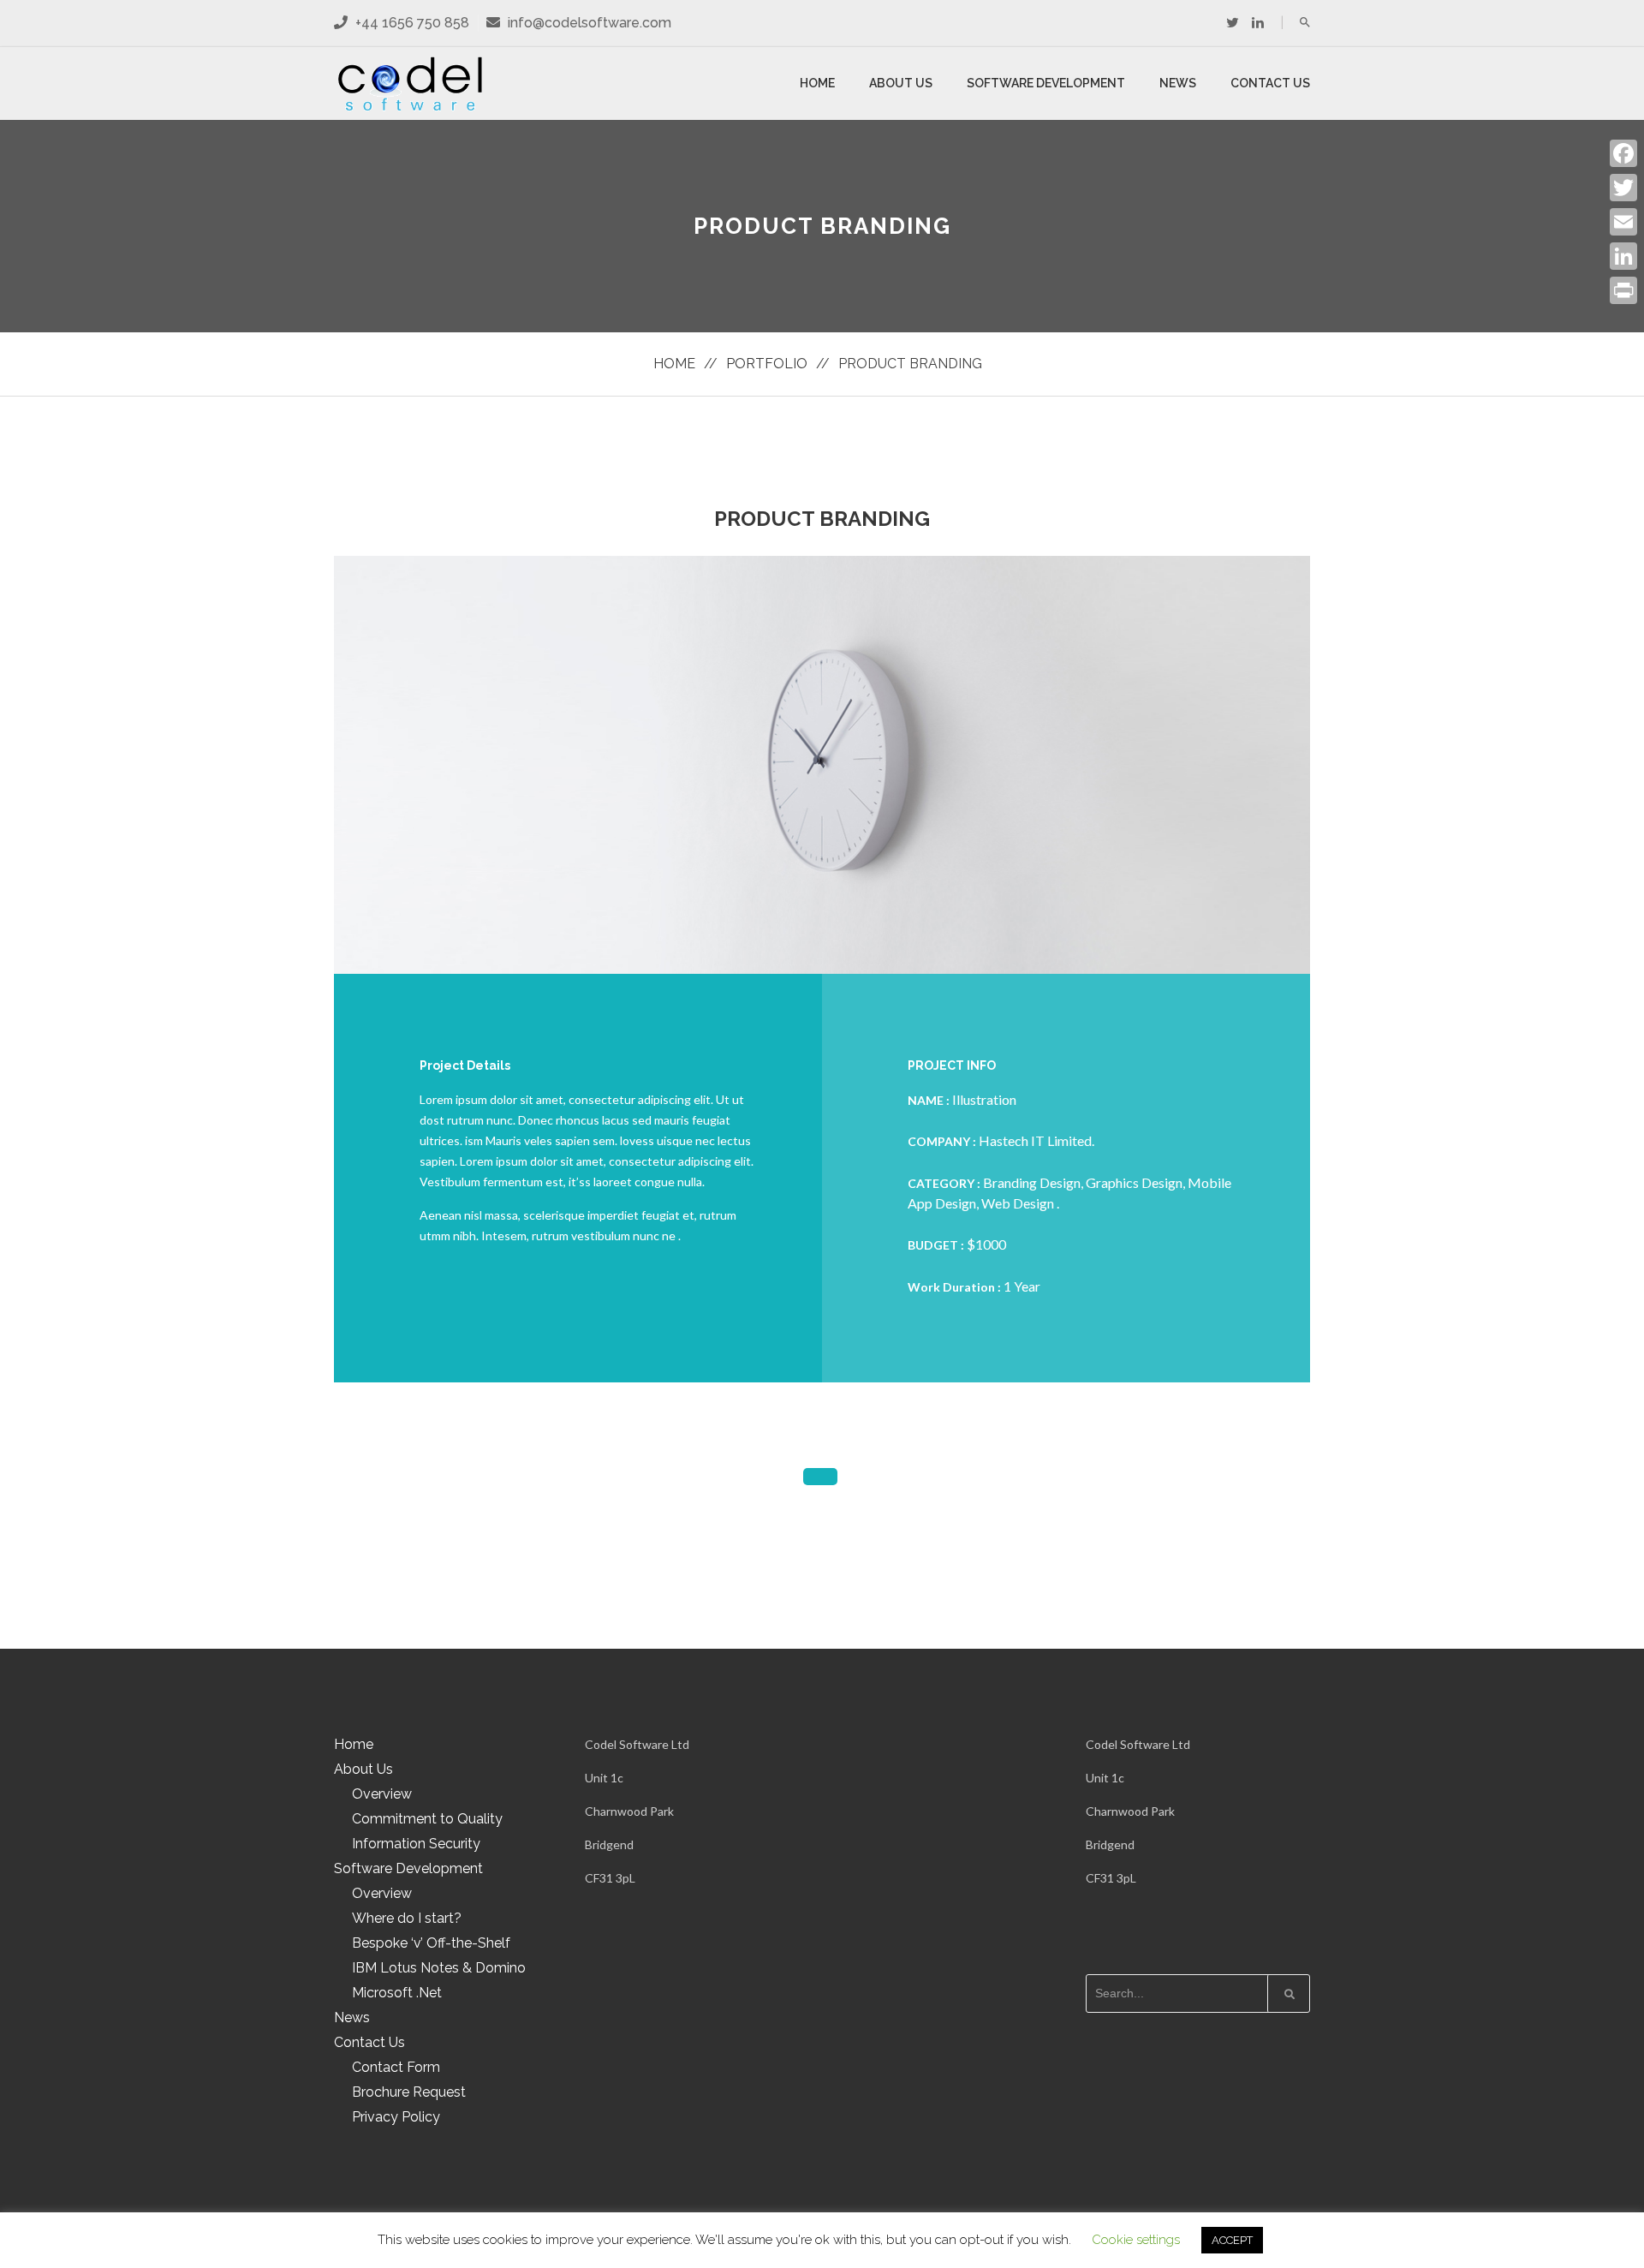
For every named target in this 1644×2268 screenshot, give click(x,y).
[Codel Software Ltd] (411, 84)
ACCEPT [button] (1232, 2240)
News (1178, 83)
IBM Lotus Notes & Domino (439, 1968)
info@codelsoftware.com (590, 23)
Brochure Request (409, 2092)
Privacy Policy (396, 2117)
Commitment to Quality (427, 1819)
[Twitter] (1233, 23)
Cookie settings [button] (1136, 2240)
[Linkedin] (1258, 23)
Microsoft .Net (397, 1993)
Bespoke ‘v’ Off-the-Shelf (431, 1943)
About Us (901, 83)
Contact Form (396, 2067)
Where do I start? (407, 1918)
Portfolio (767, 364)
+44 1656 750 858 (411, 23)
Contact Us (1270, 83)
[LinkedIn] (1623, 256)
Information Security (416, 1844)
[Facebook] (1623, 153)
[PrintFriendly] (1623, 290)
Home (817, 83)
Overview (382, 1794)
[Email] (1623, 222)
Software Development (1046, 83)
